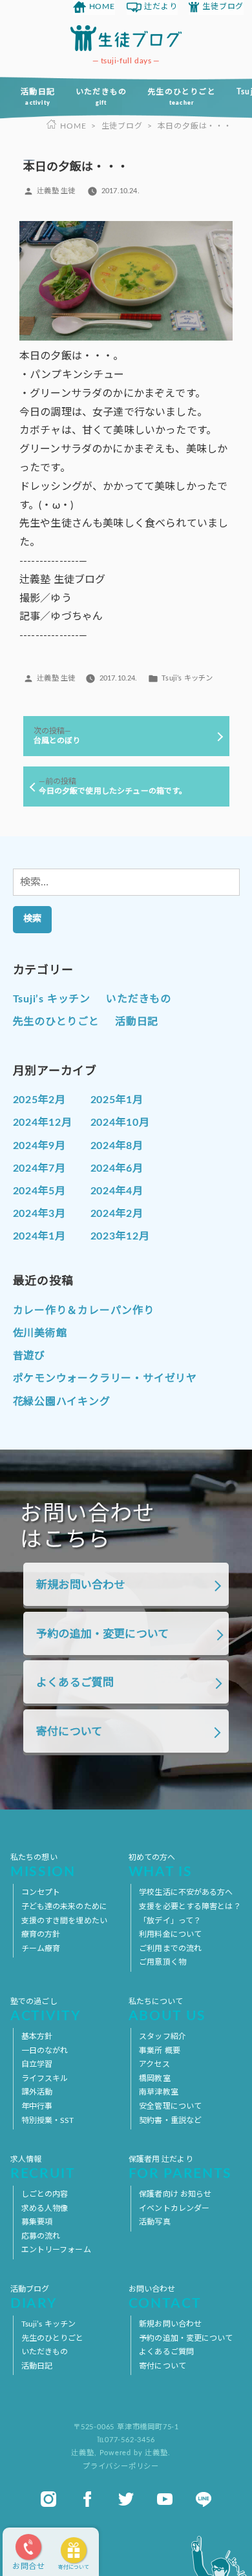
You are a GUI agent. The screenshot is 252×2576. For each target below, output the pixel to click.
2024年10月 (120, 1123)
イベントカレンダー (174, 2208)
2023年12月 (120, 1236)
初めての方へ (161, 1866)
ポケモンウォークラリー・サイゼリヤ (105, 1378)
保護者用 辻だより (180, 2168)
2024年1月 (40, 1236)
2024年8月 (117, 1146)
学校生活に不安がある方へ (186, 1892)
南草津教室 (159, 2092)
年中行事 (37, 2106)
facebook (87, 2499)
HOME (102, 6)
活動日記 (38, 97)
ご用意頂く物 (163, 1962)
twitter (126, 2499)
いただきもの (101, 97)
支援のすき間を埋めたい (64, 1921)
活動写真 (154, 2222)
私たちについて (167, 2010)
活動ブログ (34, 2298)
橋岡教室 (154, 2078)
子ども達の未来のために (64, 1906)
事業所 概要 (160, 2051)
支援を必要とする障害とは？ (190, 1906)
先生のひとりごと (182, 97)
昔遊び (29, 1356)
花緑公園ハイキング (62, 1402)
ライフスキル (45, 2078)
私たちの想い (43, 1866)
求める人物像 (45, 2208)
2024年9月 (40, 1146)
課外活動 (37, 2092)
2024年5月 (40, 1191)
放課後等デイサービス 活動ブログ (126, 38)
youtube (165, 2499)
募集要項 (37, 2222)
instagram (48, 2499)
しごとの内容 (45, 2194)
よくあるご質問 (75, 1683)
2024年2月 (117, 1214)
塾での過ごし (46, 2010)
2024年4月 (117, 1191)
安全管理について (170, 2106)
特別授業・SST (48, 2120)
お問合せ (29, 2566)
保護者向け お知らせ (175, 2194)
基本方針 (37, 2036)
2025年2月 (40, 1100)
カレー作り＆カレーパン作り (84, 1311)
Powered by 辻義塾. (135, 2453)
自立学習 (37, 2064)
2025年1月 (117, 1100)
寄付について (74, 2568)
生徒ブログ (223, 6)
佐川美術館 (40, 1333)
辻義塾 (82, 2453)
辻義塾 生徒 (56, 191)
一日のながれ (45, 2051)
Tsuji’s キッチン (187, 678)
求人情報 (43, 2168)
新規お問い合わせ (80, 1585)
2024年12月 (43, 1123)
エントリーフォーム (56, 2250)
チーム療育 (41, 1948)
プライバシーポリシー (121, 2466)
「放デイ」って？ (170, 1921)
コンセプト (41, 1892)
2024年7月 (40, 1168)
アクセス (154, 2064)
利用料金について (170, 1934)
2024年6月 (117, 1168)
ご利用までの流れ (170, 1948)
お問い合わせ (165, 2298)
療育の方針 (41, 1934)
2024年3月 (40, 1214)
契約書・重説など (170, 2120)
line (204, 2499)
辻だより (161, 6)
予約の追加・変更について (102, 1634)
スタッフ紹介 (163, 2036)
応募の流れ (41, 2236)
